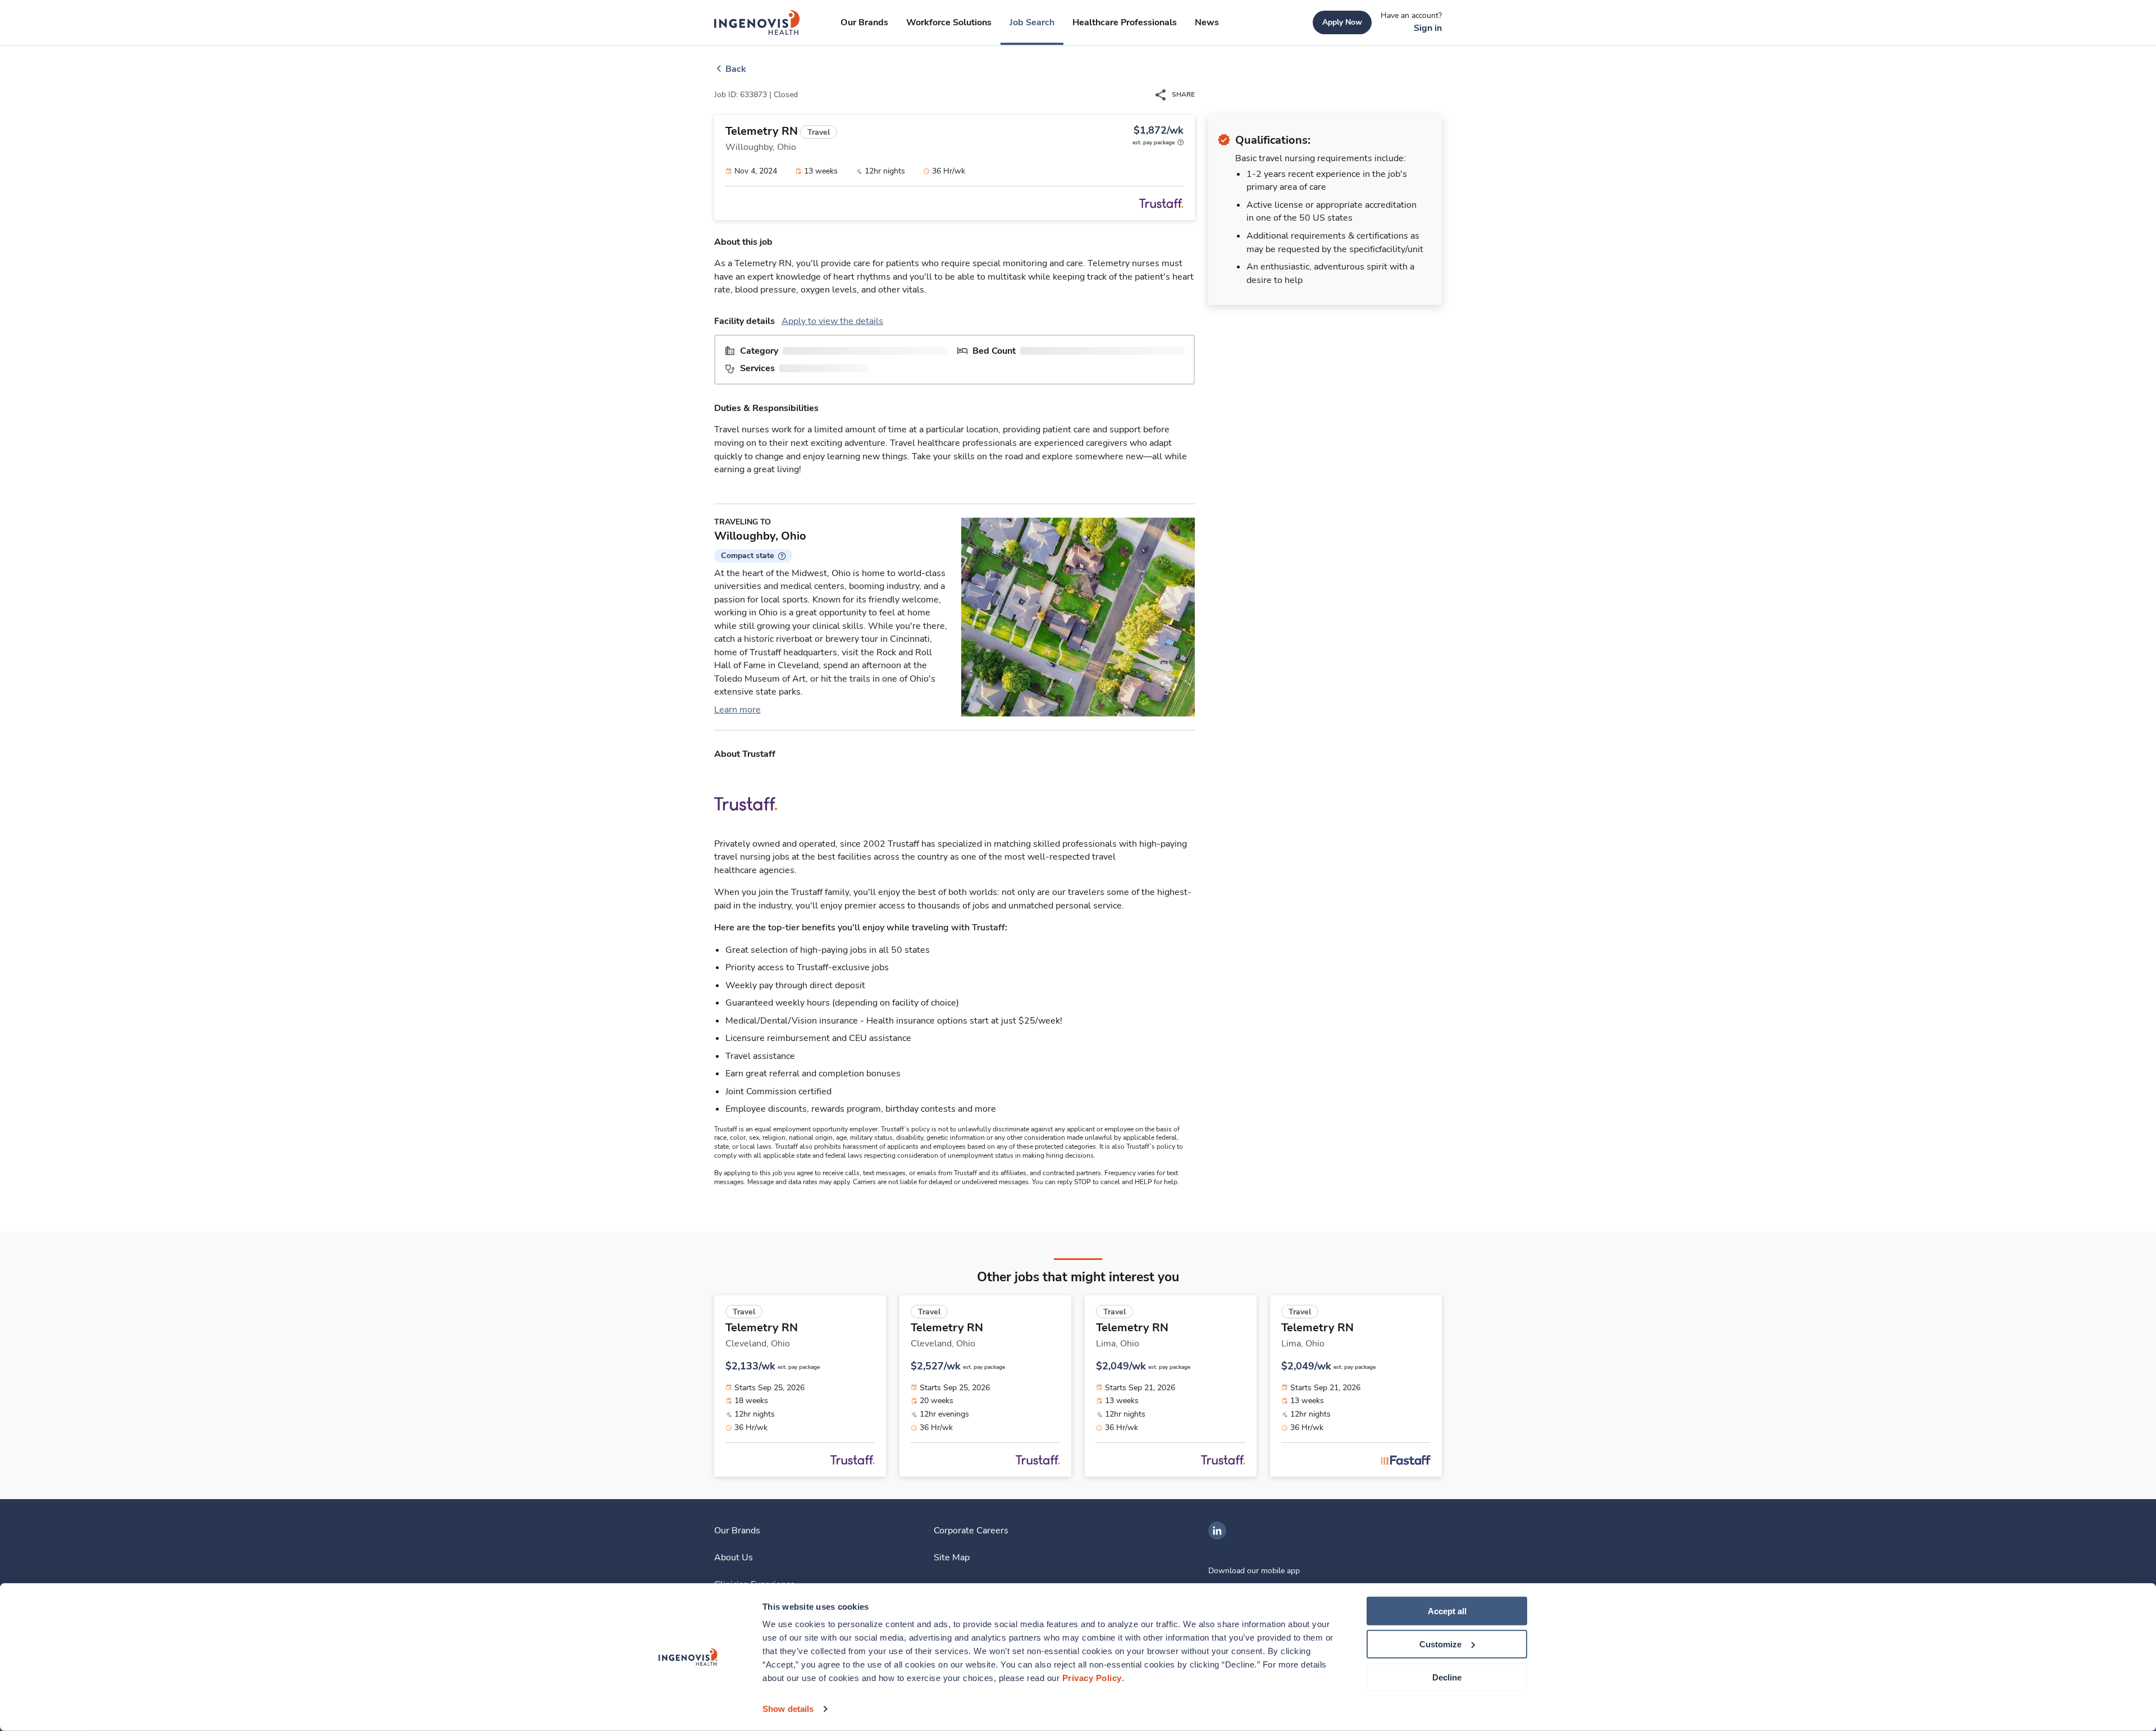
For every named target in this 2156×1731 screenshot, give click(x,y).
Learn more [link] (737, 710)
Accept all (1447, 1611)
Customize (1440, 1644)
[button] (753, 556)
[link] (757, 22)
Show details (788, 1709)
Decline (1447, 1677)
